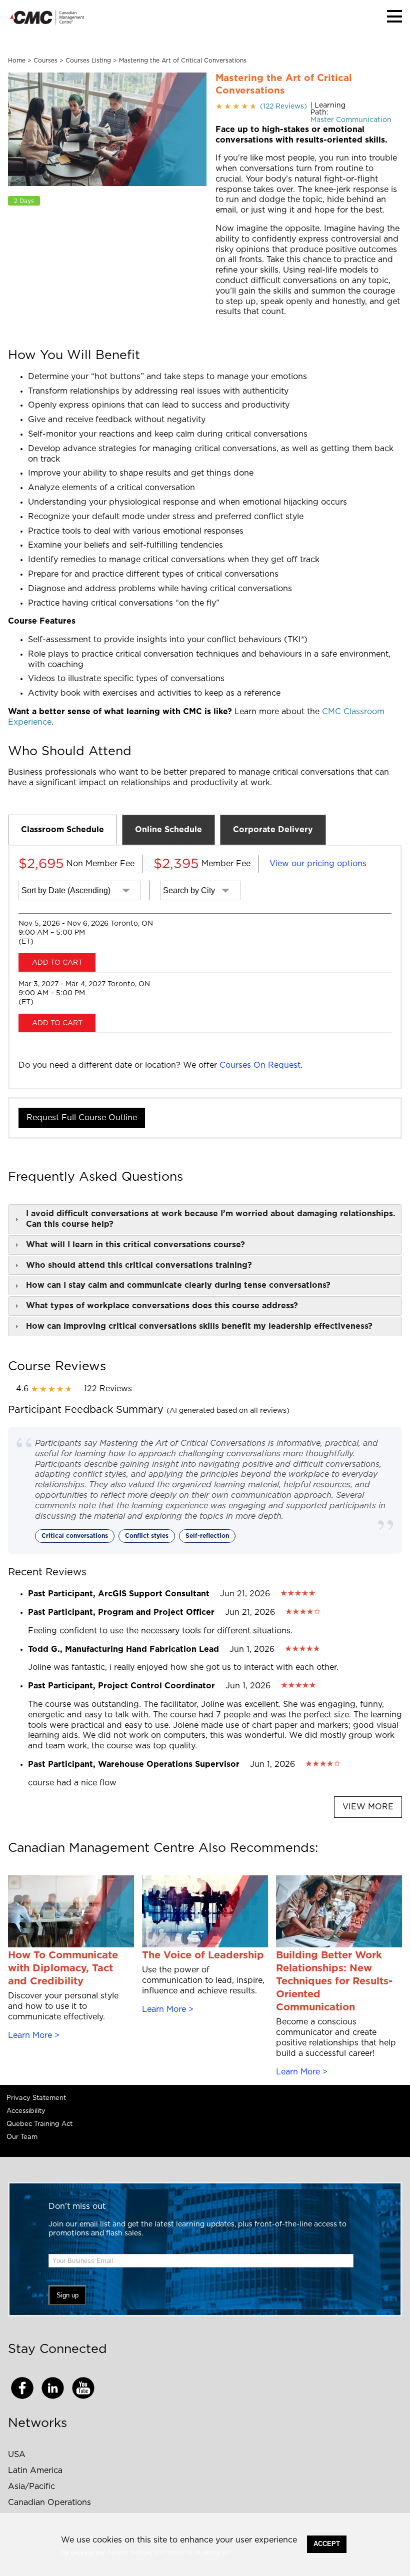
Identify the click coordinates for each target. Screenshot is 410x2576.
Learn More (30, 2035)
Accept (327, 2544)
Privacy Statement (36, 2098)
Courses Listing (88, 61)
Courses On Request (260, 1065)
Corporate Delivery (273, 830)
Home (17, 61)
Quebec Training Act (39, 2124)
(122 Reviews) (261, 107)
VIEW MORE (368, 1807)
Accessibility (26, 2111)
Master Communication (351, 120)
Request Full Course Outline (82, 1118)
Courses (45, 61)
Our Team (22, 2137)
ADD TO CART (57, 963)
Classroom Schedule (62, 830)
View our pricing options (318, 864)
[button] (394, 16)
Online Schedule (168, 830)
